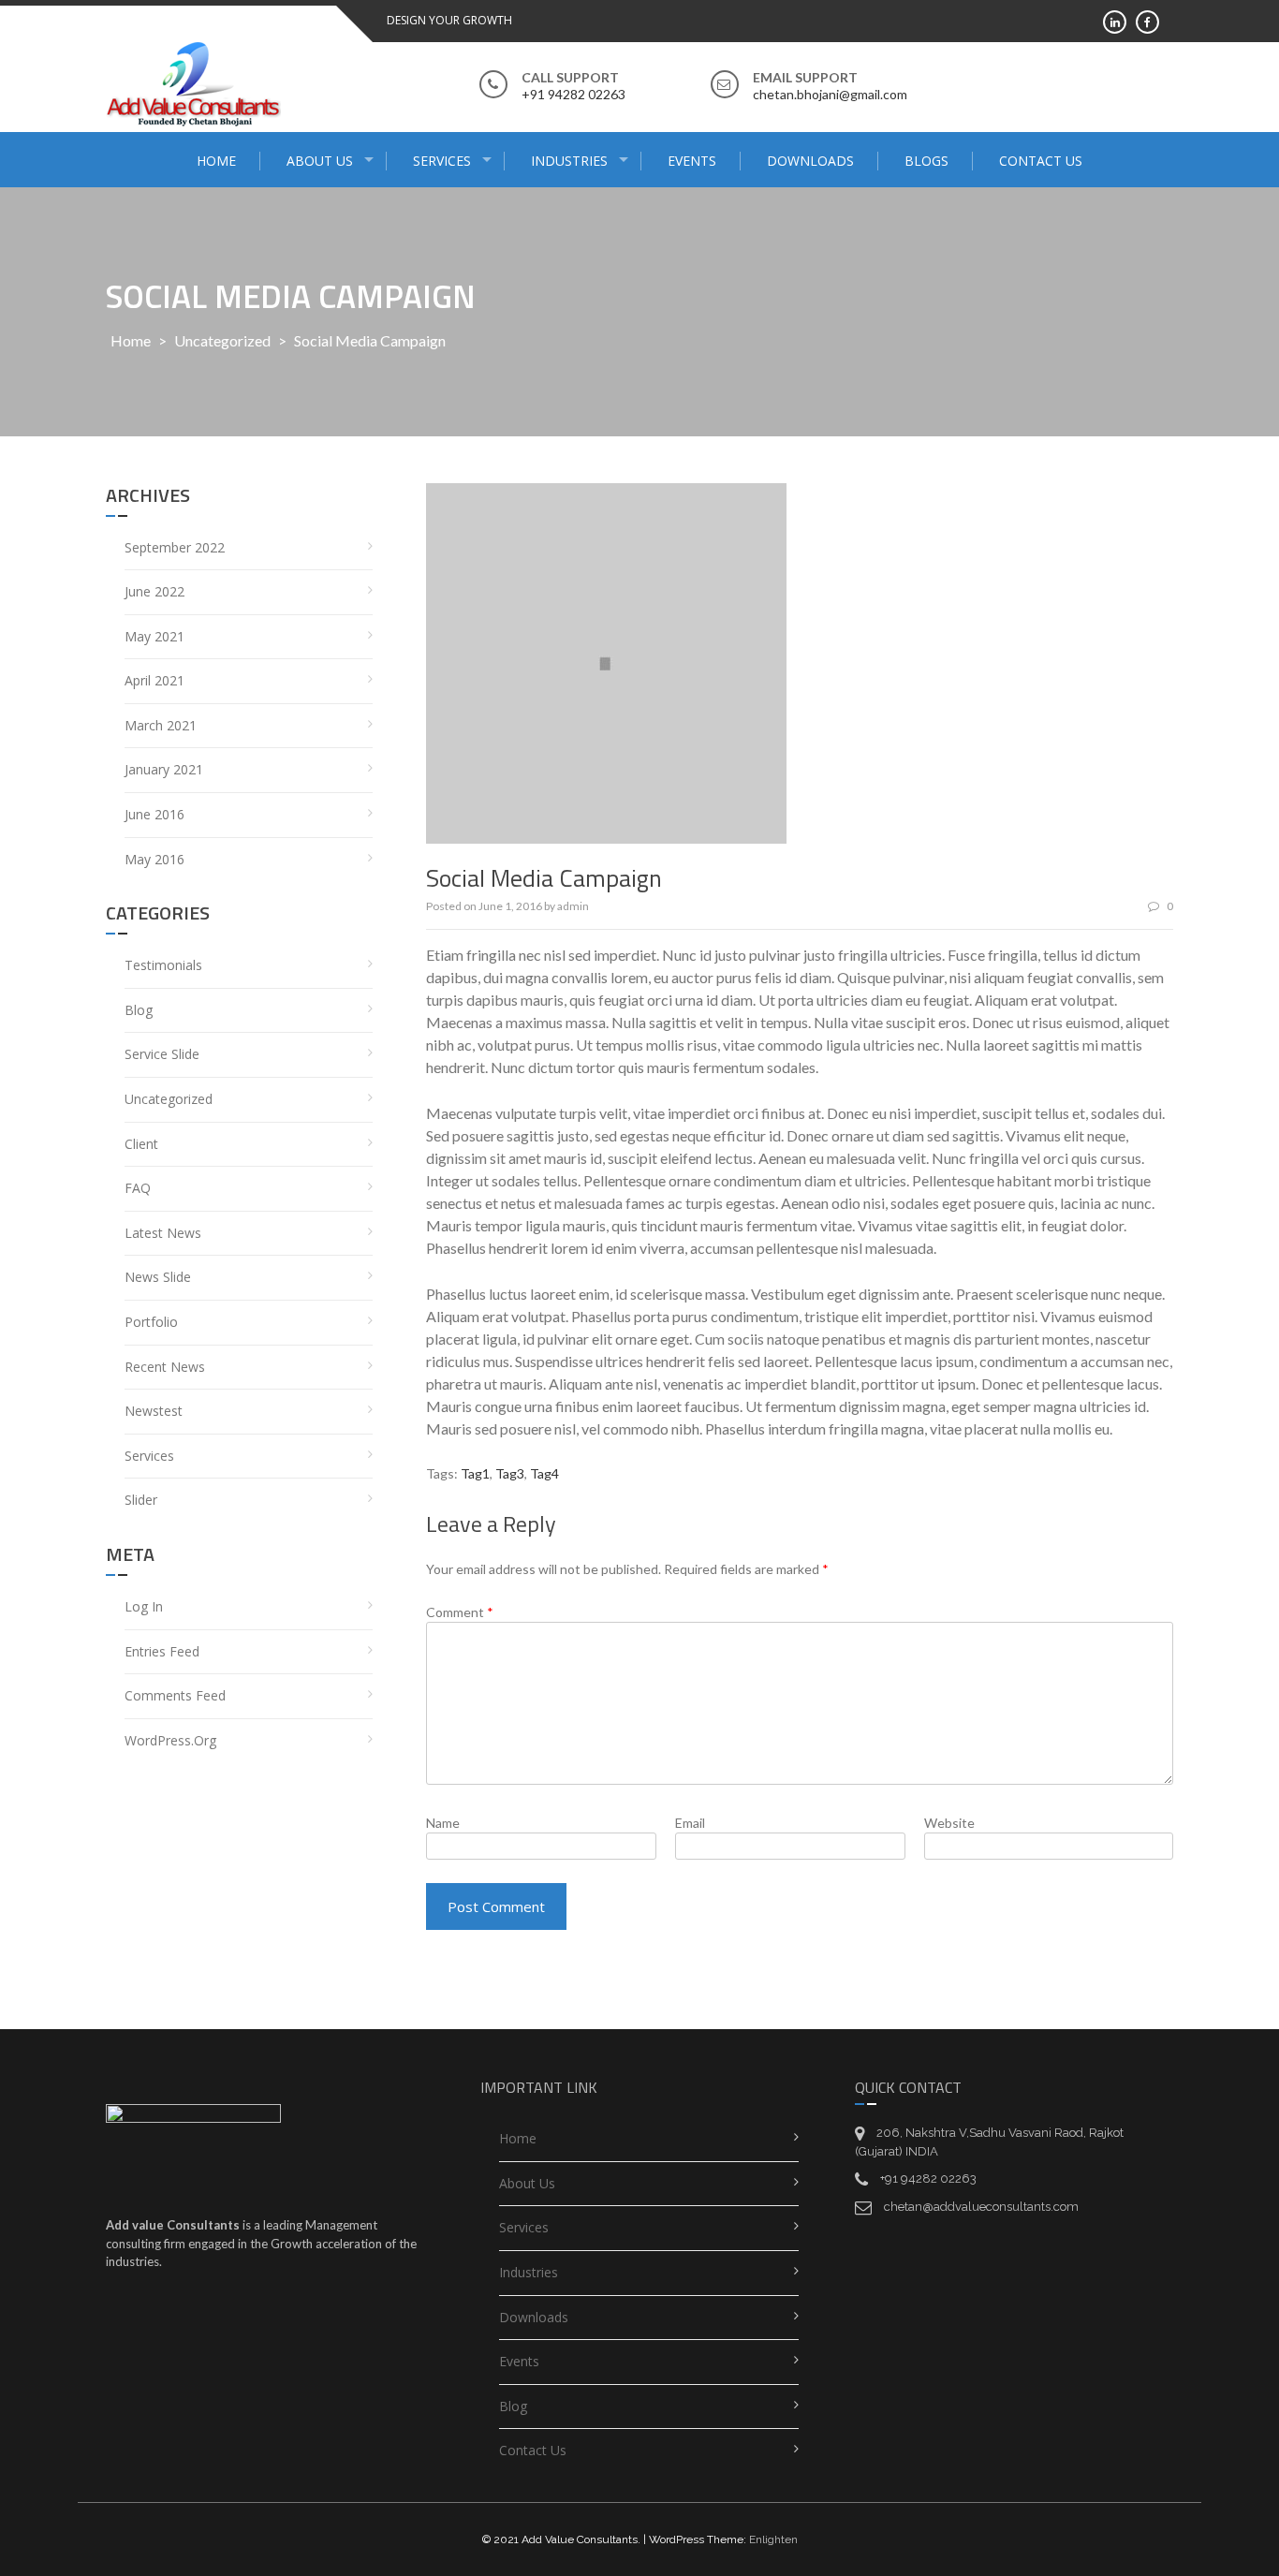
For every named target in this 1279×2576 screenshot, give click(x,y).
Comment (460, 1612)
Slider (141, 1500)
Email (690, 1823)
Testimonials (163, 965)
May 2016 (154, 859)
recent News (165, 1367)
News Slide (158, 1277)
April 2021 (154, 680)
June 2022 (154, 591)
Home (216, 161)
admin (573, 906)
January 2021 (164, 769)
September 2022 (175, 547)
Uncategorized (222, 340)
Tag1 (475, 1473)
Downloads (810, 161)
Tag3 (510, 1473)
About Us (320, 161)
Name (443, 1823)
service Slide (162, 1054)
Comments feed (175, 1695)
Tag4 (544, 1473)
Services (442, 161)
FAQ (138, 1188)
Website (949, 1823)
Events (692, 161)
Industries (569, 161)
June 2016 (154, 814)
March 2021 (161, 725)
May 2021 (154, 636)
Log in (144, 1606)
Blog (139, 1010)
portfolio (151, 1322)
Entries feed (162, 1651)
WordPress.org (170, 1740)
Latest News (163, 1233)
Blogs (926, 161)
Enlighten (773, 2539)
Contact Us (1041, 161)
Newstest (154, 1411)
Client (141, 1144)
